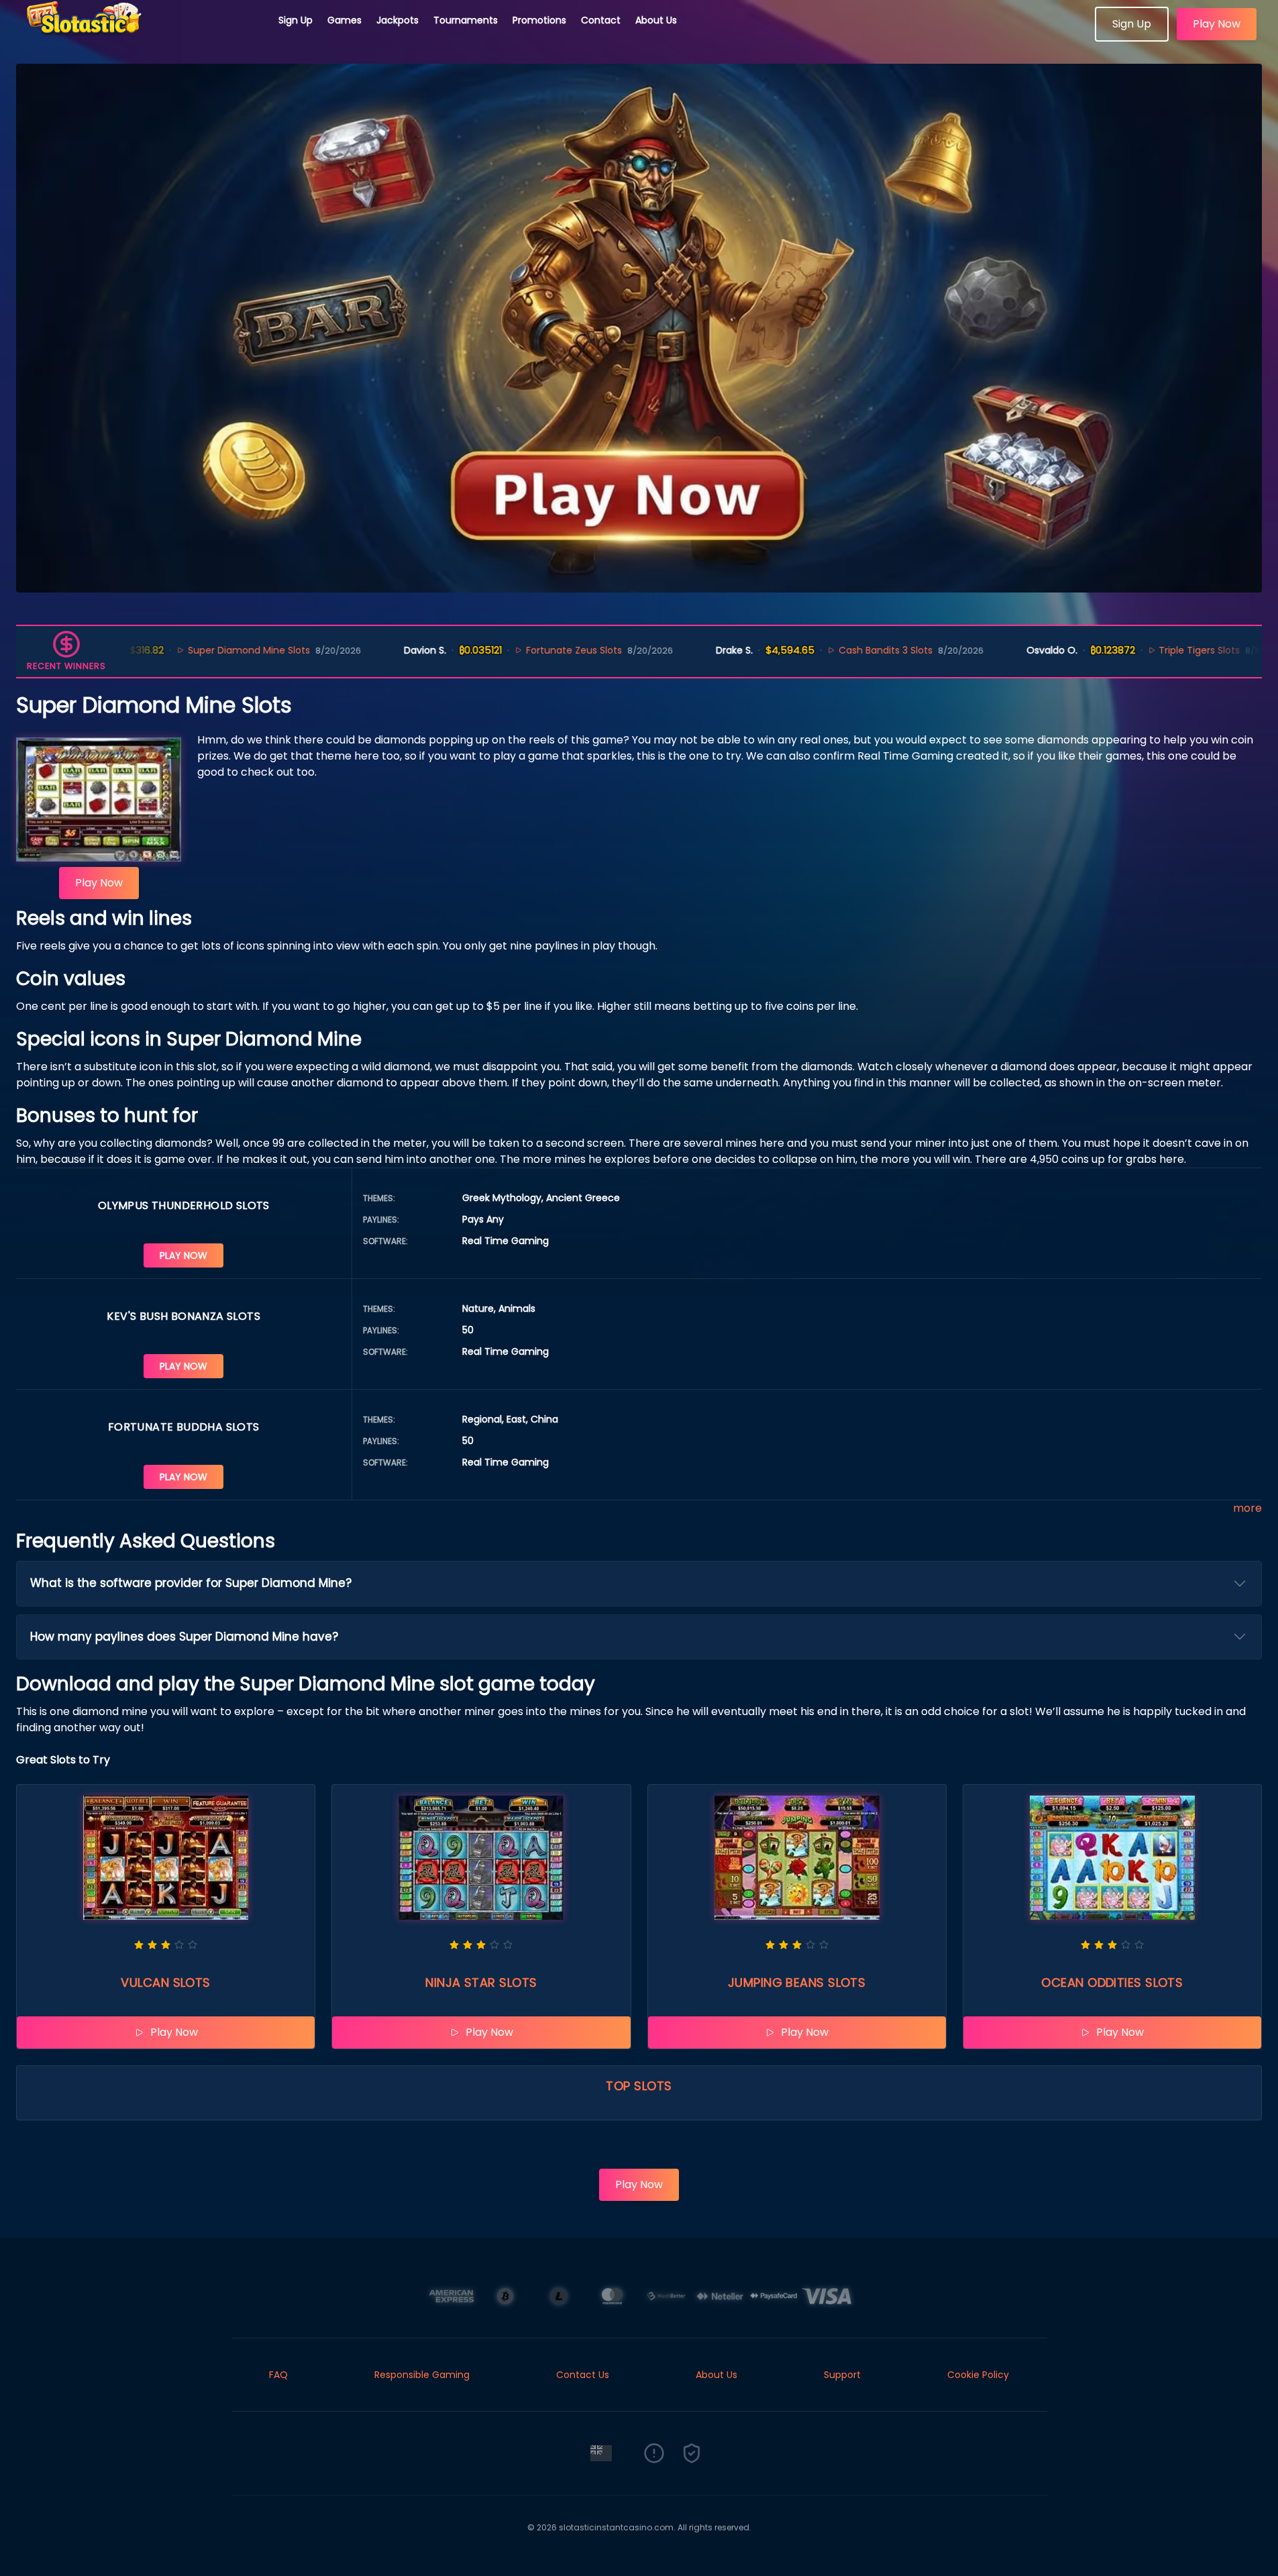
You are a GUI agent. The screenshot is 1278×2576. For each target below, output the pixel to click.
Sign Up (296, 20)
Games (344, 20)
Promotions (539, 20)
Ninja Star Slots (481, 1982)
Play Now (1217, 24)
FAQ (278, 2375)
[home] (140, 37)
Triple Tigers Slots (1135, 650)
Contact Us (583, 2375)
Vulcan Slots (165, 1982)
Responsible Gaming (422, 2375)
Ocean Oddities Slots (1112, 1982)
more (1247, 1508)
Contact (601, 20)
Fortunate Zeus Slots (510, 650)
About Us (656, 20)
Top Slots (639, 2086)
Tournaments (466, 20)
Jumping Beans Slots (797, 1982)
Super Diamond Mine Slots (185, 650)
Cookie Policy (978, 2375)
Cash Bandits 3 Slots (821, 650)
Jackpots (397, 20)
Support (842, 2375)
